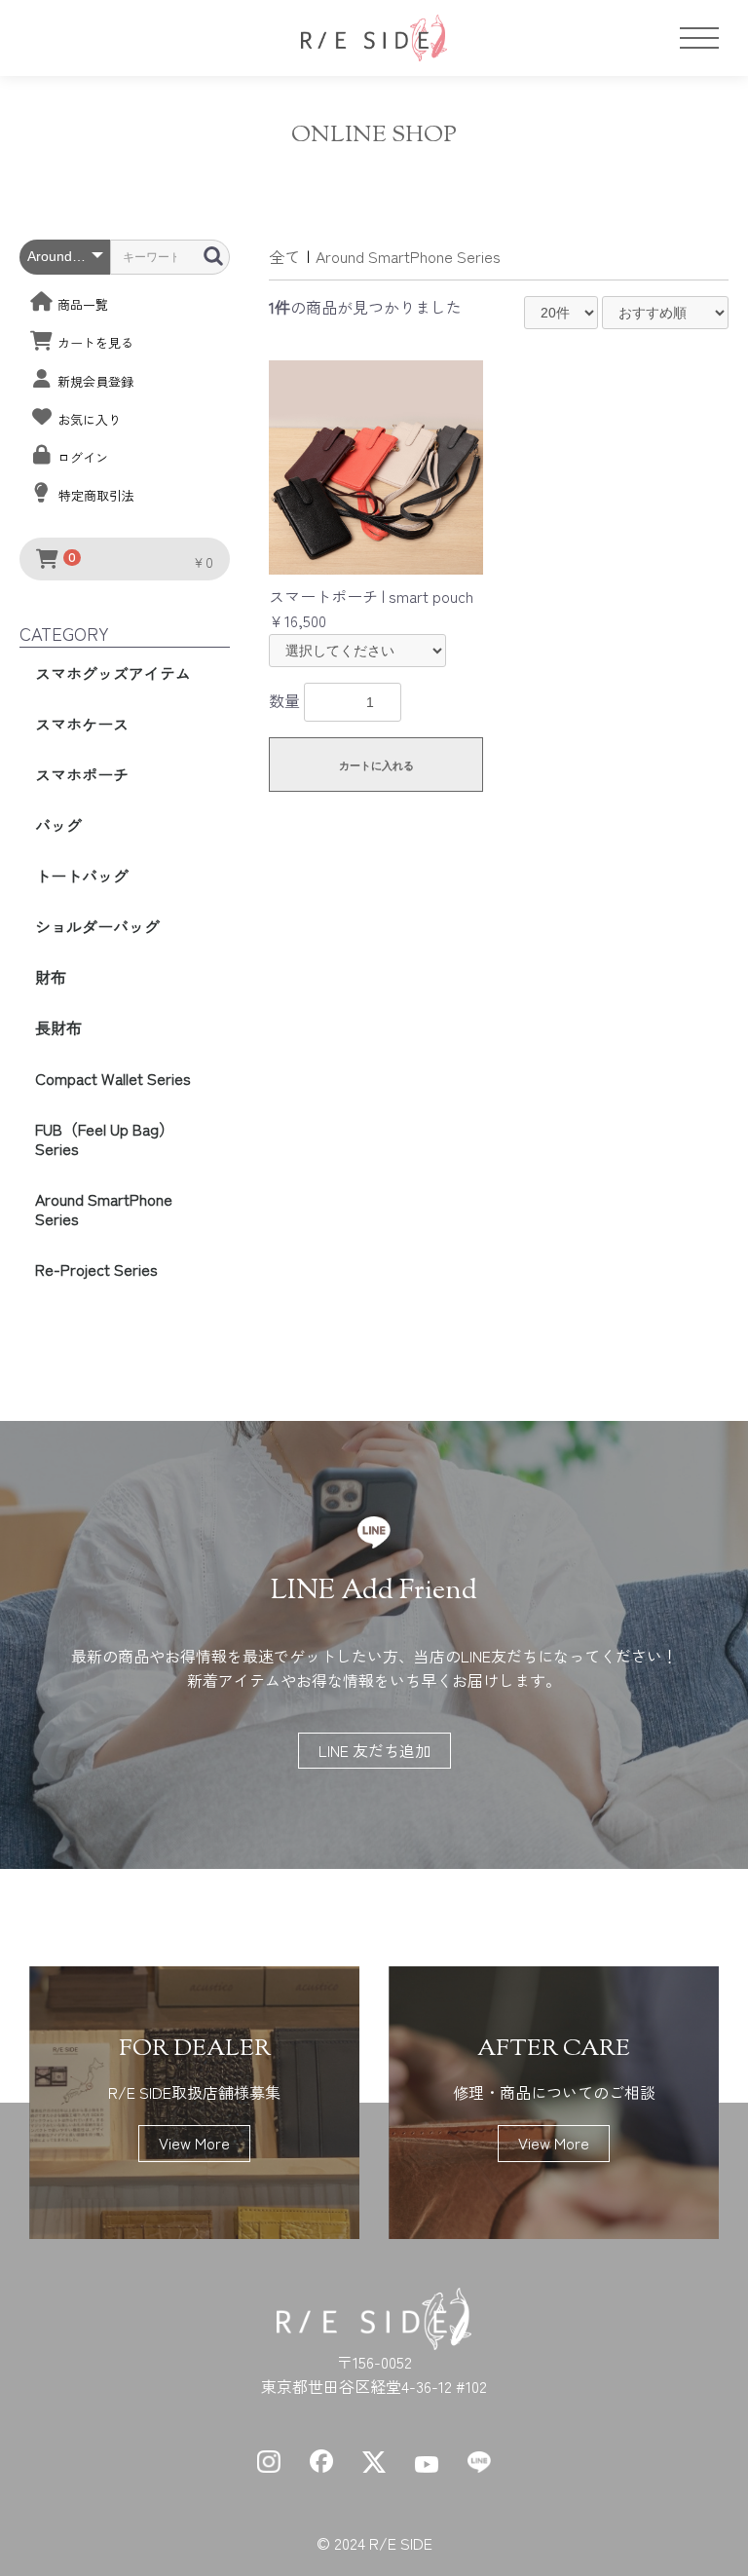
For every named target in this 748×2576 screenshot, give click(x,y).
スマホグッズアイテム (113, 673)
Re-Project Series (96, 1269)
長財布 (58, 1027)
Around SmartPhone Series (104, 1209)
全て (284, 256)
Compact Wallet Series (113, 1078)
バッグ (58, 825)
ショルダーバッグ (97, 926)
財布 (51, 977)
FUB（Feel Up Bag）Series (105, 1139)
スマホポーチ (82, 774)
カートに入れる (376, 765)
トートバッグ (82, 876)
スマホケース (82, 724)
